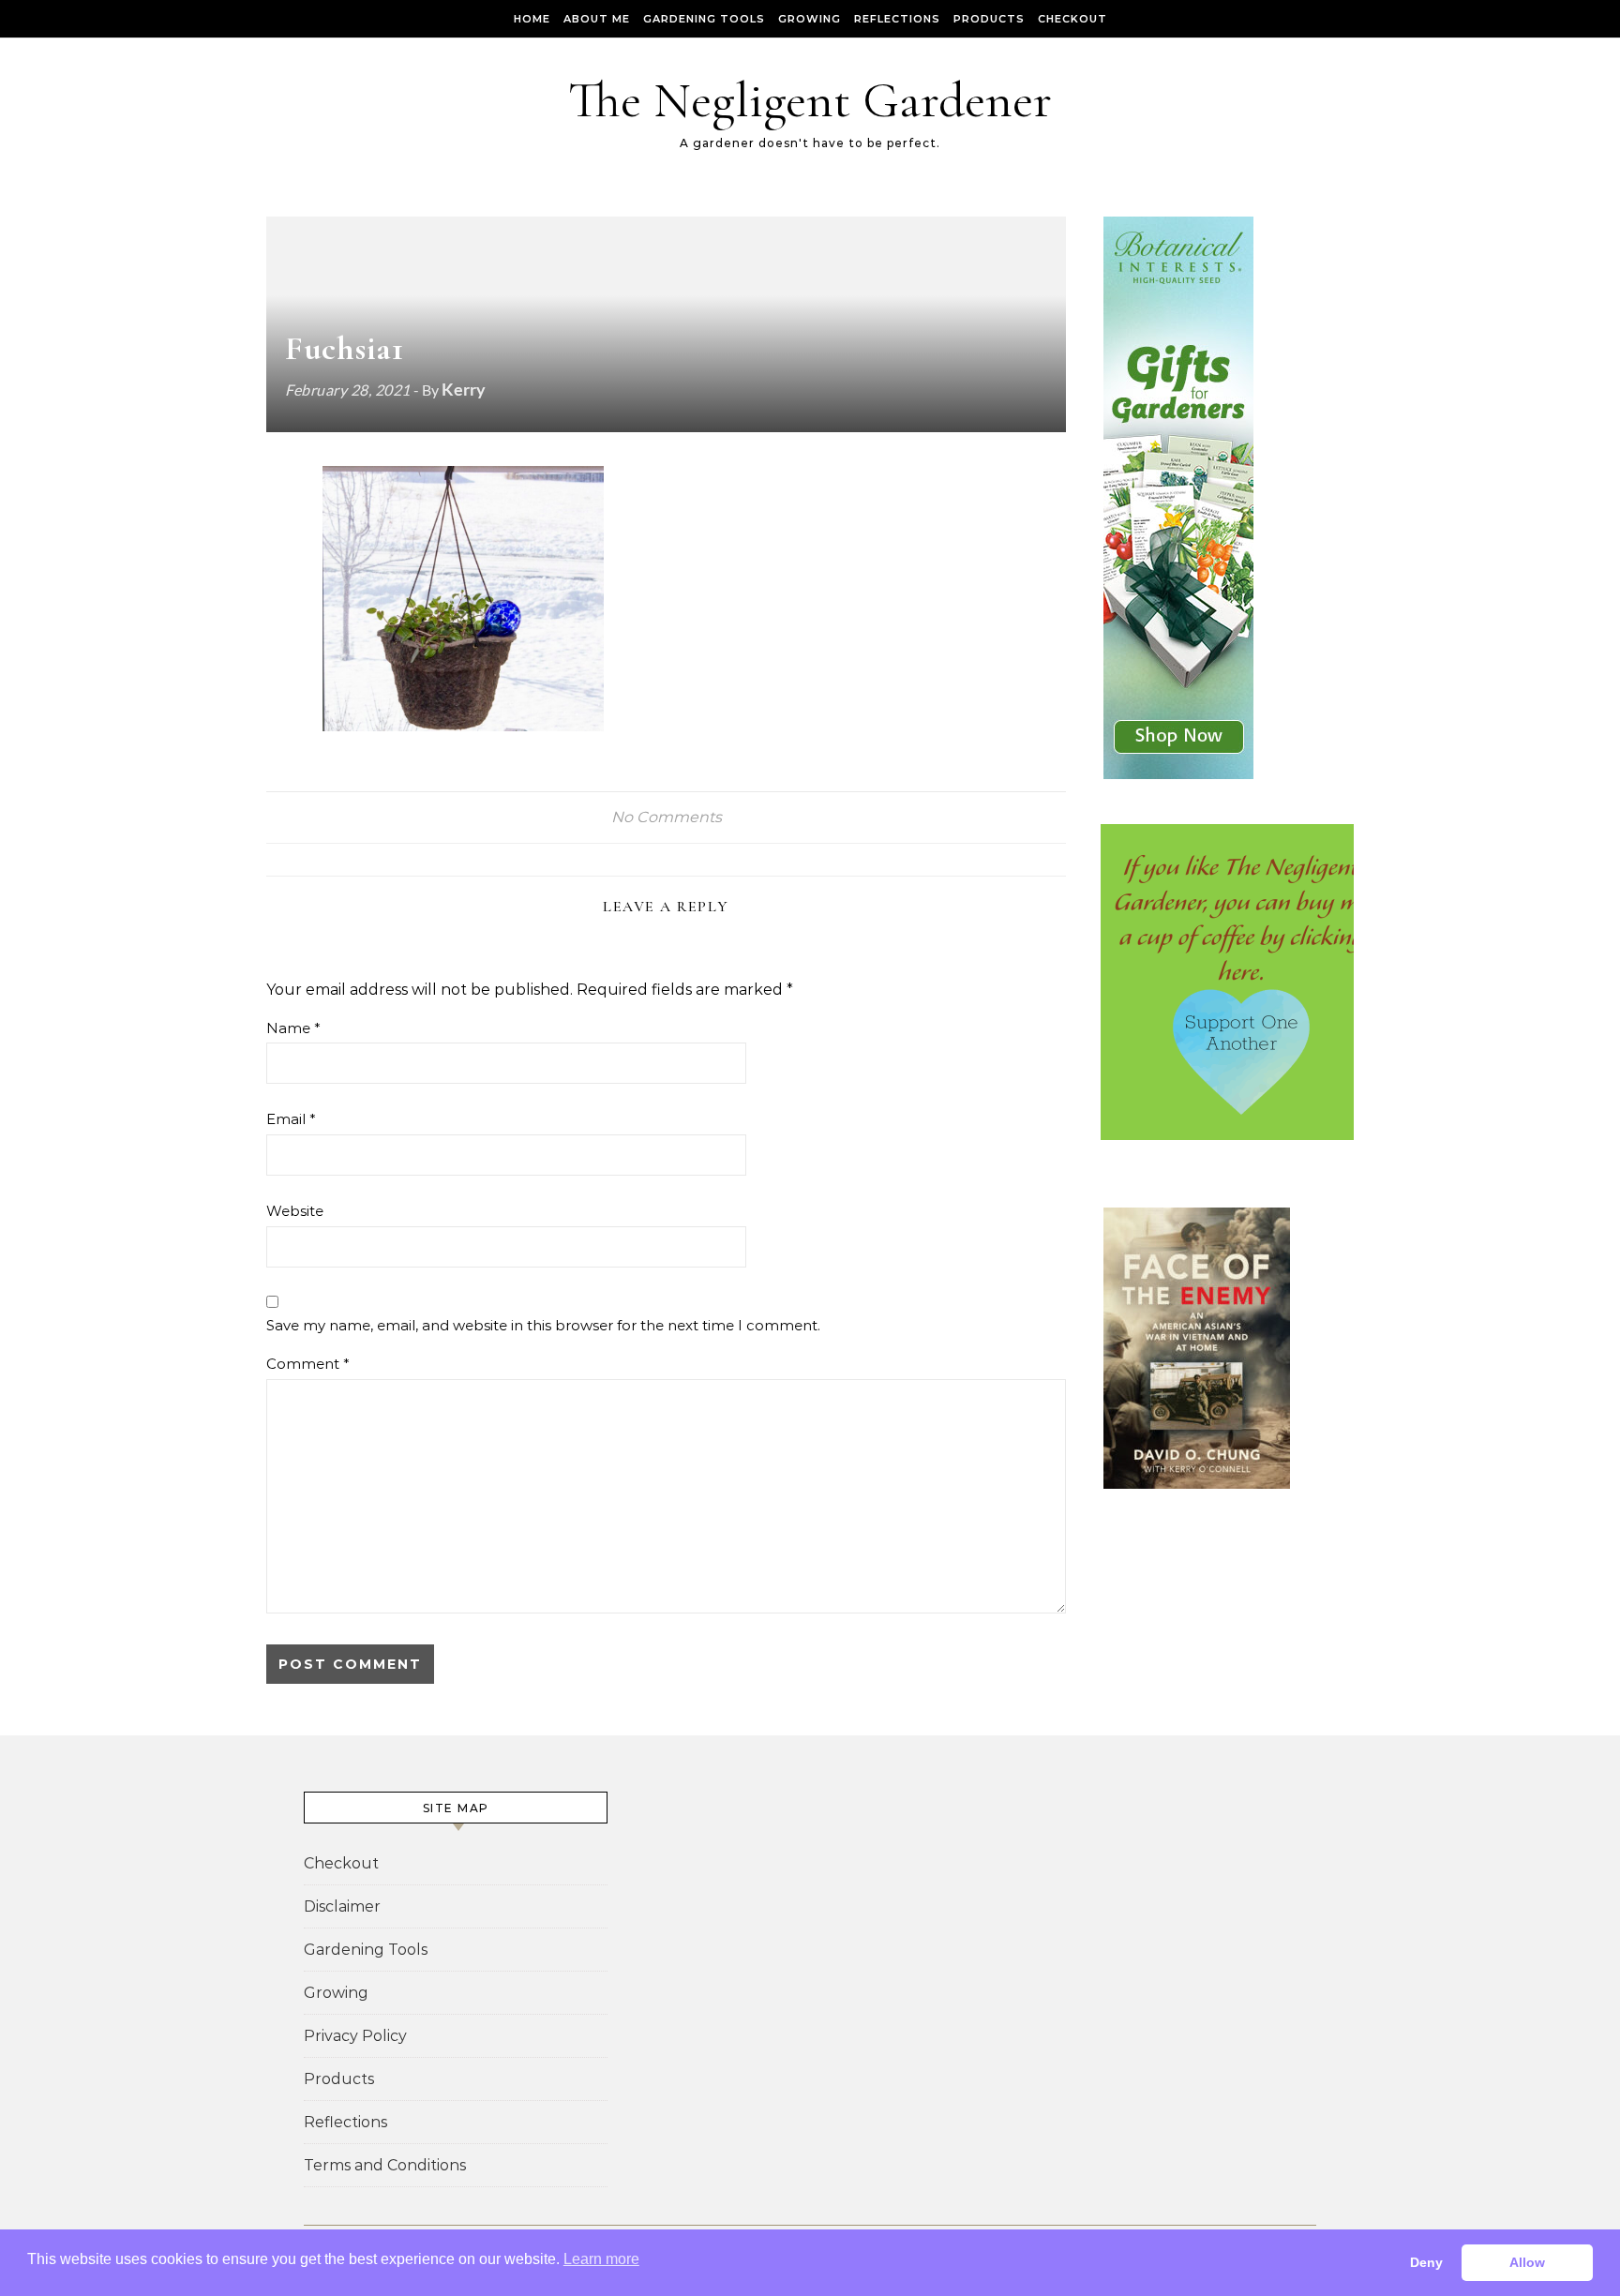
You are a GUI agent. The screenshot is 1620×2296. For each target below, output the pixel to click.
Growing (810, 19)
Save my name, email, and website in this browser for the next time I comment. (543, 1325)
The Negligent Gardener (810, 100)
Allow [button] (1527, 2262)
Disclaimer (342, 1906)
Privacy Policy (355, 2036)
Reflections (897, 19)
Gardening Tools (704, 19)
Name (293, 1028)
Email (291, 1119)
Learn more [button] (601, 2259)
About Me (597, 19)
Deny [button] (1426, 2262)
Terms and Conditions (385, 2165)
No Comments (667, 817)
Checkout (1072, 19)
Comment (308, 1364)
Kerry (464, 389)
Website (295, 1211)
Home (532, 19)
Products (989, 19)
